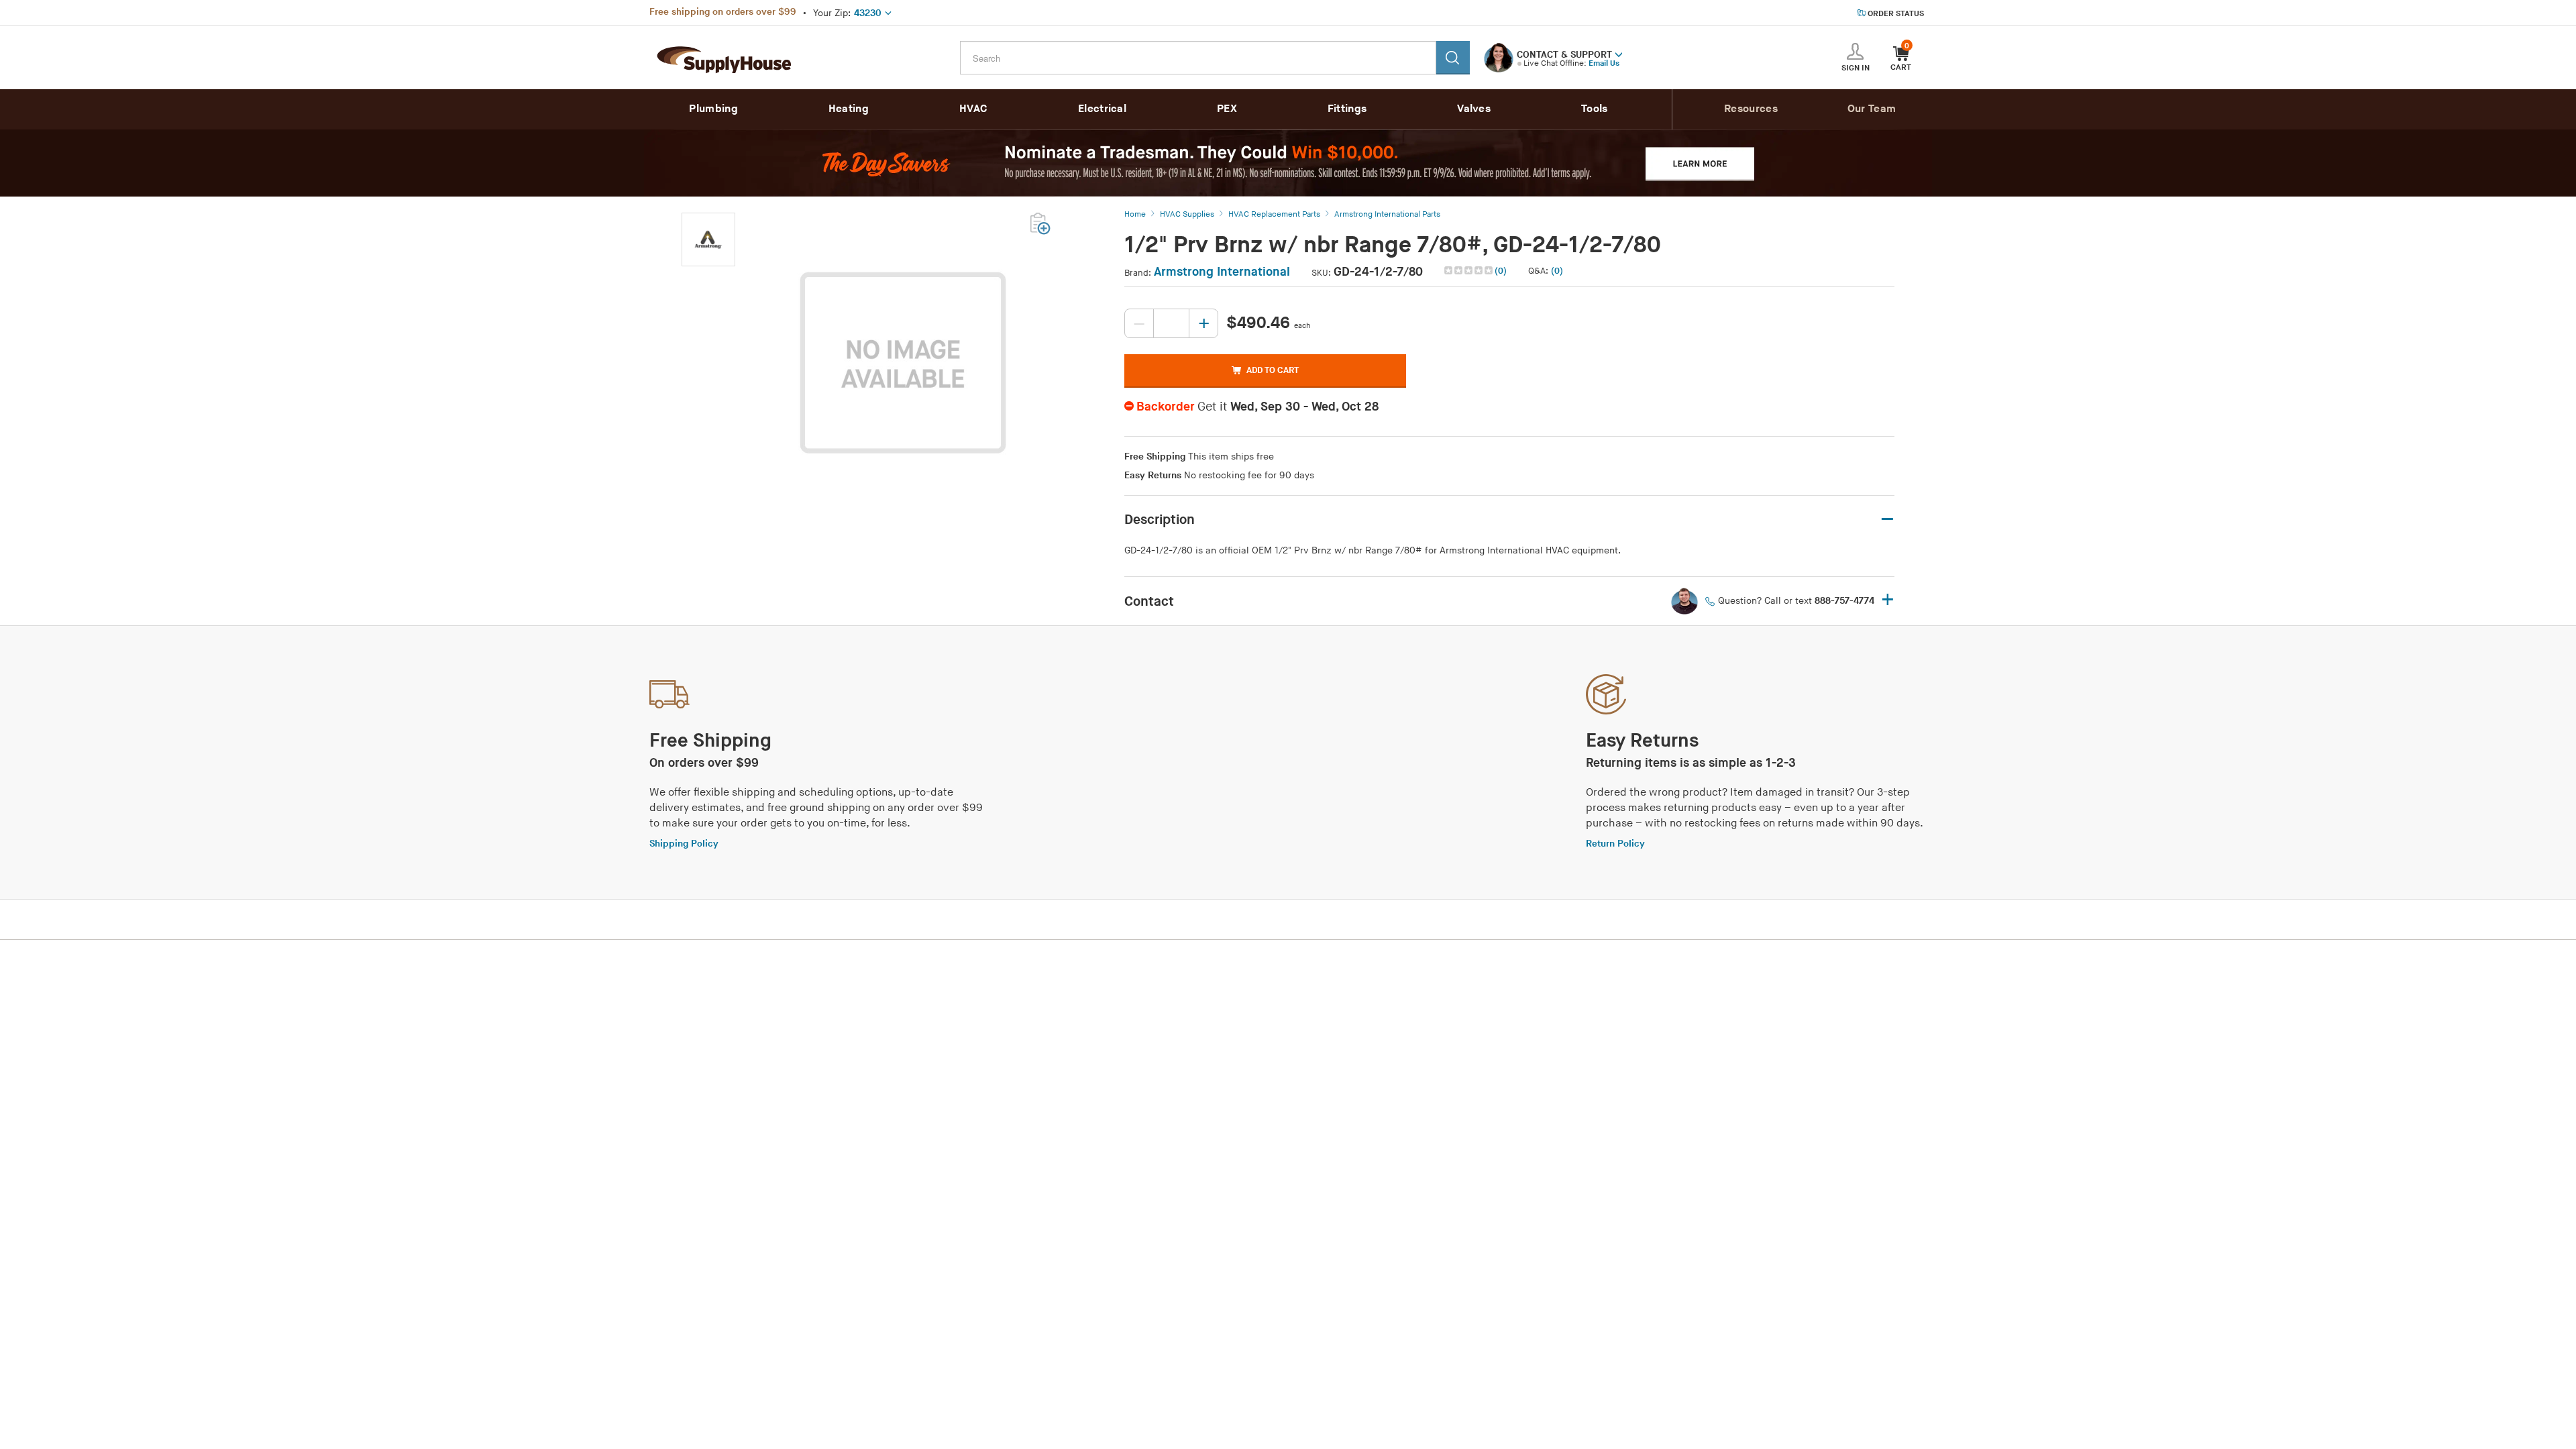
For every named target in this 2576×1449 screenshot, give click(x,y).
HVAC (973, 109)
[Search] (1453, 58)
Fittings (1347, 109)
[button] (1619, 54)
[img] (1469, 270)
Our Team (1872, 109)
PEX (1227, 109)
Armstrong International (1222, 272)
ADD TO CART (1273, 370)
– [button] (1887, 520)
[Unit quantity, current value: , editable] (1171, 323)
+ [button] (1888, 601)
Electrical (1102, 109)
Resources (1751, 109)
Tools (1595, 109)
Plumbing (713, 109)
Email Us (1604, 63)
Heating (849, 109)
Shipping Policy (684, 844)
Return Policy (1615, 844)
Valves (1474, 109)
